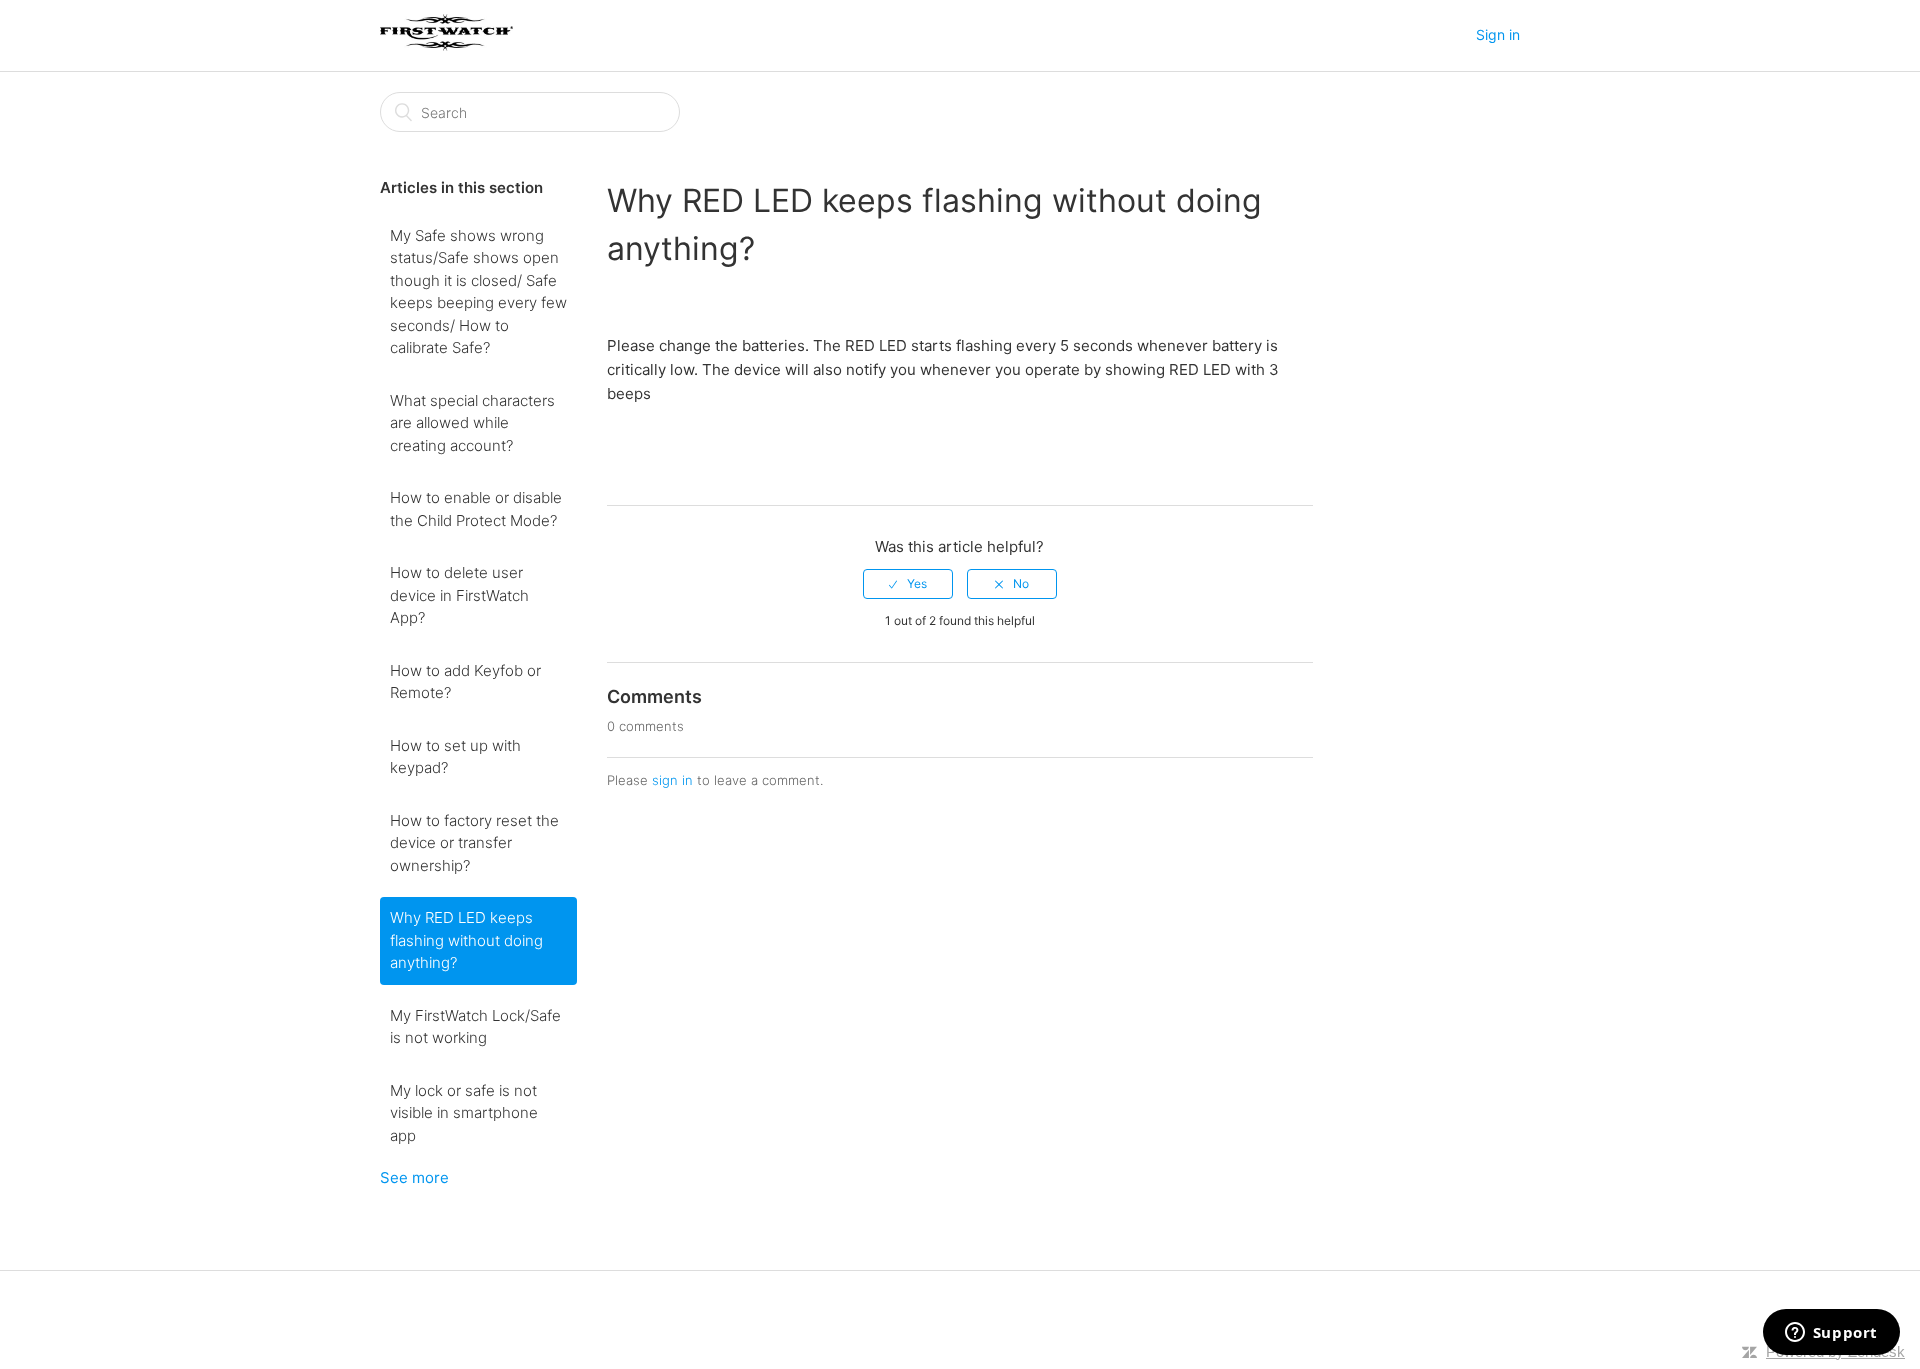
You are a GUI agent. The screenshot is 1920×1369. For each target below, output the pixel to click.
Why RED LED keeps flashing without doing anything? (466, 940)
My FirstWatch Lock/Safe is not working (475, 1027)
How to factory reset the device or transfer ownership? (474, 843)
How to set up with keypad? (455, 757)
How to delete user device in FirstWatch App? (459, 595)
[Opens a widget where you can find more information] (1831, 1334)
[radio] (908, 584)
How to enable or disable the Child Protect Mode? (476, 509)
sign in (672, 780)
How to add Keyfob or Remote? (465, 682)
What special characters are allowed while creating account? (472, 423)
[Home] (446, 45)
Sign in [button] (1498, 34)
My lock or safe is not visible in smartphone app (464, 1113)
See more (414, 1177)
